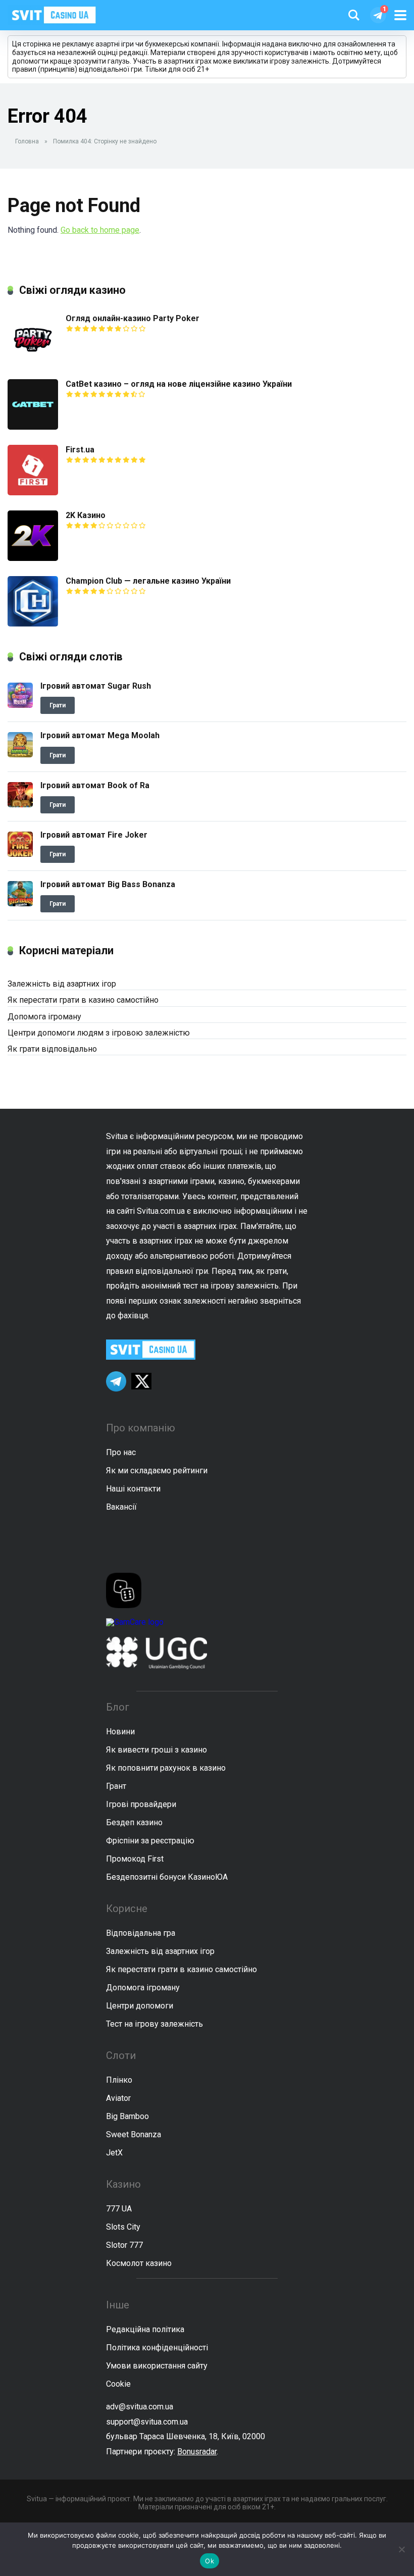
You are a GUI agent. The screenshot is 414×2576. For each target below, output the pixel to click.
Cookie (118, 2384)
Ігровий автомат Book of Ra (95, 785)
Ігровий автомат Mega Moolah (100, 735)
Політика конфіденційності (157, 2348)
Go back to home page (100, 230)
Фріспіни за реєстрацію (150, 1841)
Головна (27, 141)
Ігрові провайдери (141, 1804)
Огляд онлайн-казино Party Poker (133, 318)
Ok (210, 2561)
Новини (120, 1732)
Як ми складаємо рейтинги (157, 1471)
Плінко (119, 2080)
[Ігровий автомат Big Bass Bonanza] (20, 904)
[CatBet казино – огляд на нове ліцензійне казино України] (33, 427)
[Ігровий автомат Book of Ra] (20, 805)
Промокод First (135, 1859)
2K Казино (86, 515)
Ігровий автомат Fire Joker (94, 835)
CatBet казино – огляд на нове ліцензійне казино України (179, 384)
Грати (58, 705)
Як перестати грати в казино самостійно (83, 1000)
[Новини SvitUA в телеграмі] (378, 15)
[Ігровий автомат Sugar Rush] (20, 705)
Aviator (118, 2098)
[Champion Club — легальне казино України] (33, 624)
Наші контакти (133, 1489)
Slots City (123, 2227)
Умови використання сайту (157, 2366)
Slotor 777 (124, 2245)
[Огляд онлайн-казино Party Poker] (33, 361)
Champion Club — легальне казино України (148, 581)
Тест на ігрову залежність (154, 2024)
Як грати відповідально (52, 1049)
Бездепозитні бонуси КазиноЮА (167, 1877)
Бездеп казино (134, 1822)
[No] (401, 2549)
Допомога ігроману (44, 1017)
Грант (116, 1786)
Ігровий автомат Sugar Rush (96, 686)
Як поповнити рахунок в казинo (166, 1768)
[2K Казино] (33, 558)
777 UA (119, 2209)
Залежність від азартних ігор (62, 984)
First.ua (80, 450)
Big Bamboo (127, 2116)
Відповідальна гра (141, 1933)
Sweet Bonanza (134, 2134)
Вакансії (121, 1507)
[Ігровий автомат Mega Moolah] (20, 755)
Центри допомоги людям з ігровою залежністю (99, 1033)
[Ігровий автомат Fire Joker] (20, 854)
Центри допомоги (140, 2006)
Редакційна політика (145, 2329)
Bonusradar (197, 2452)
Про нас (121, 1452)
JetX (114, 2153)
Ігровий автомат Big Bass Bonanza (108, 884)
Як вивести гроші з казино (157, 1750)
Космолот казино (139, 2263)
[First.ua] (33, 493)
